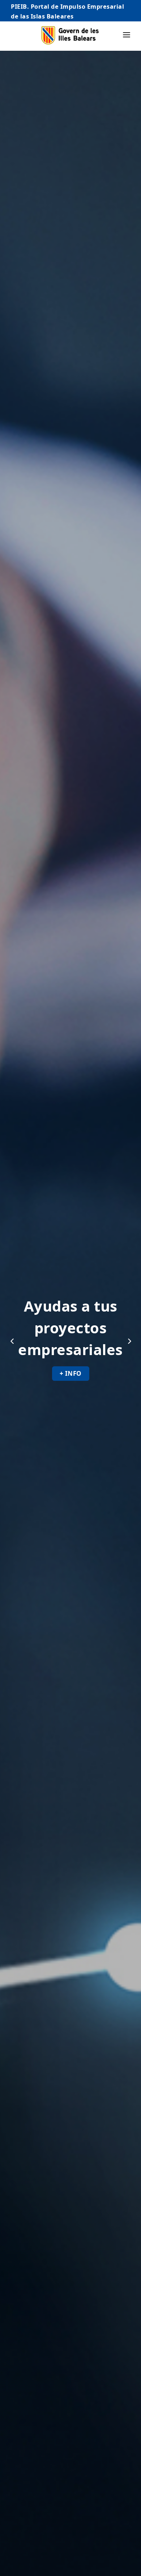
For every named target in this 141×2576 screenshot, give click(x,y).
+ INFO (71, 1373)
